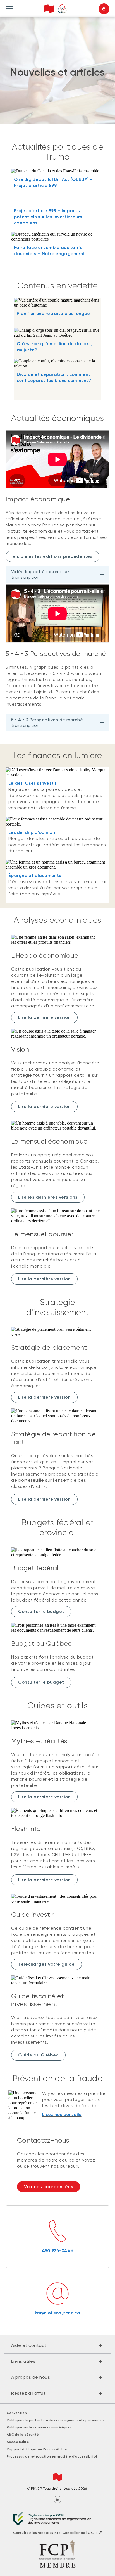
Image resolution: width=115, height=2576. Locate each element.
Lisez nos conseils (62, 2114)
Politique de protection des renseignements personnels (56, 2420)
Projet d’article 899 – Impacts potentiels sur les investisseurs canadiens (48, 217)
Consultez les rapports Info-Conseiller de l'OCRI (55, 2533)
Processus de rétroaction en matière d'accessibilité (52, 2456)
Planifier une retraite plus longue (53, 313)
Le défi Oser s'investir (33, 783)
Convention (17, 2413)
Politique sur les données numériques (39, 2427)
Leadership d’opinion (32, 832)
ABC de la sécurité (23, 2435)
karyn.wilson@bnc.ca (57, 2313)
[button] (57, 2345)
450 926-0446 (58, 2251)
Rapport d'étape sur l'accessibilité (37, 2449)
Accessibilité (18, 2442)
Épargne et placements (35, 875)
